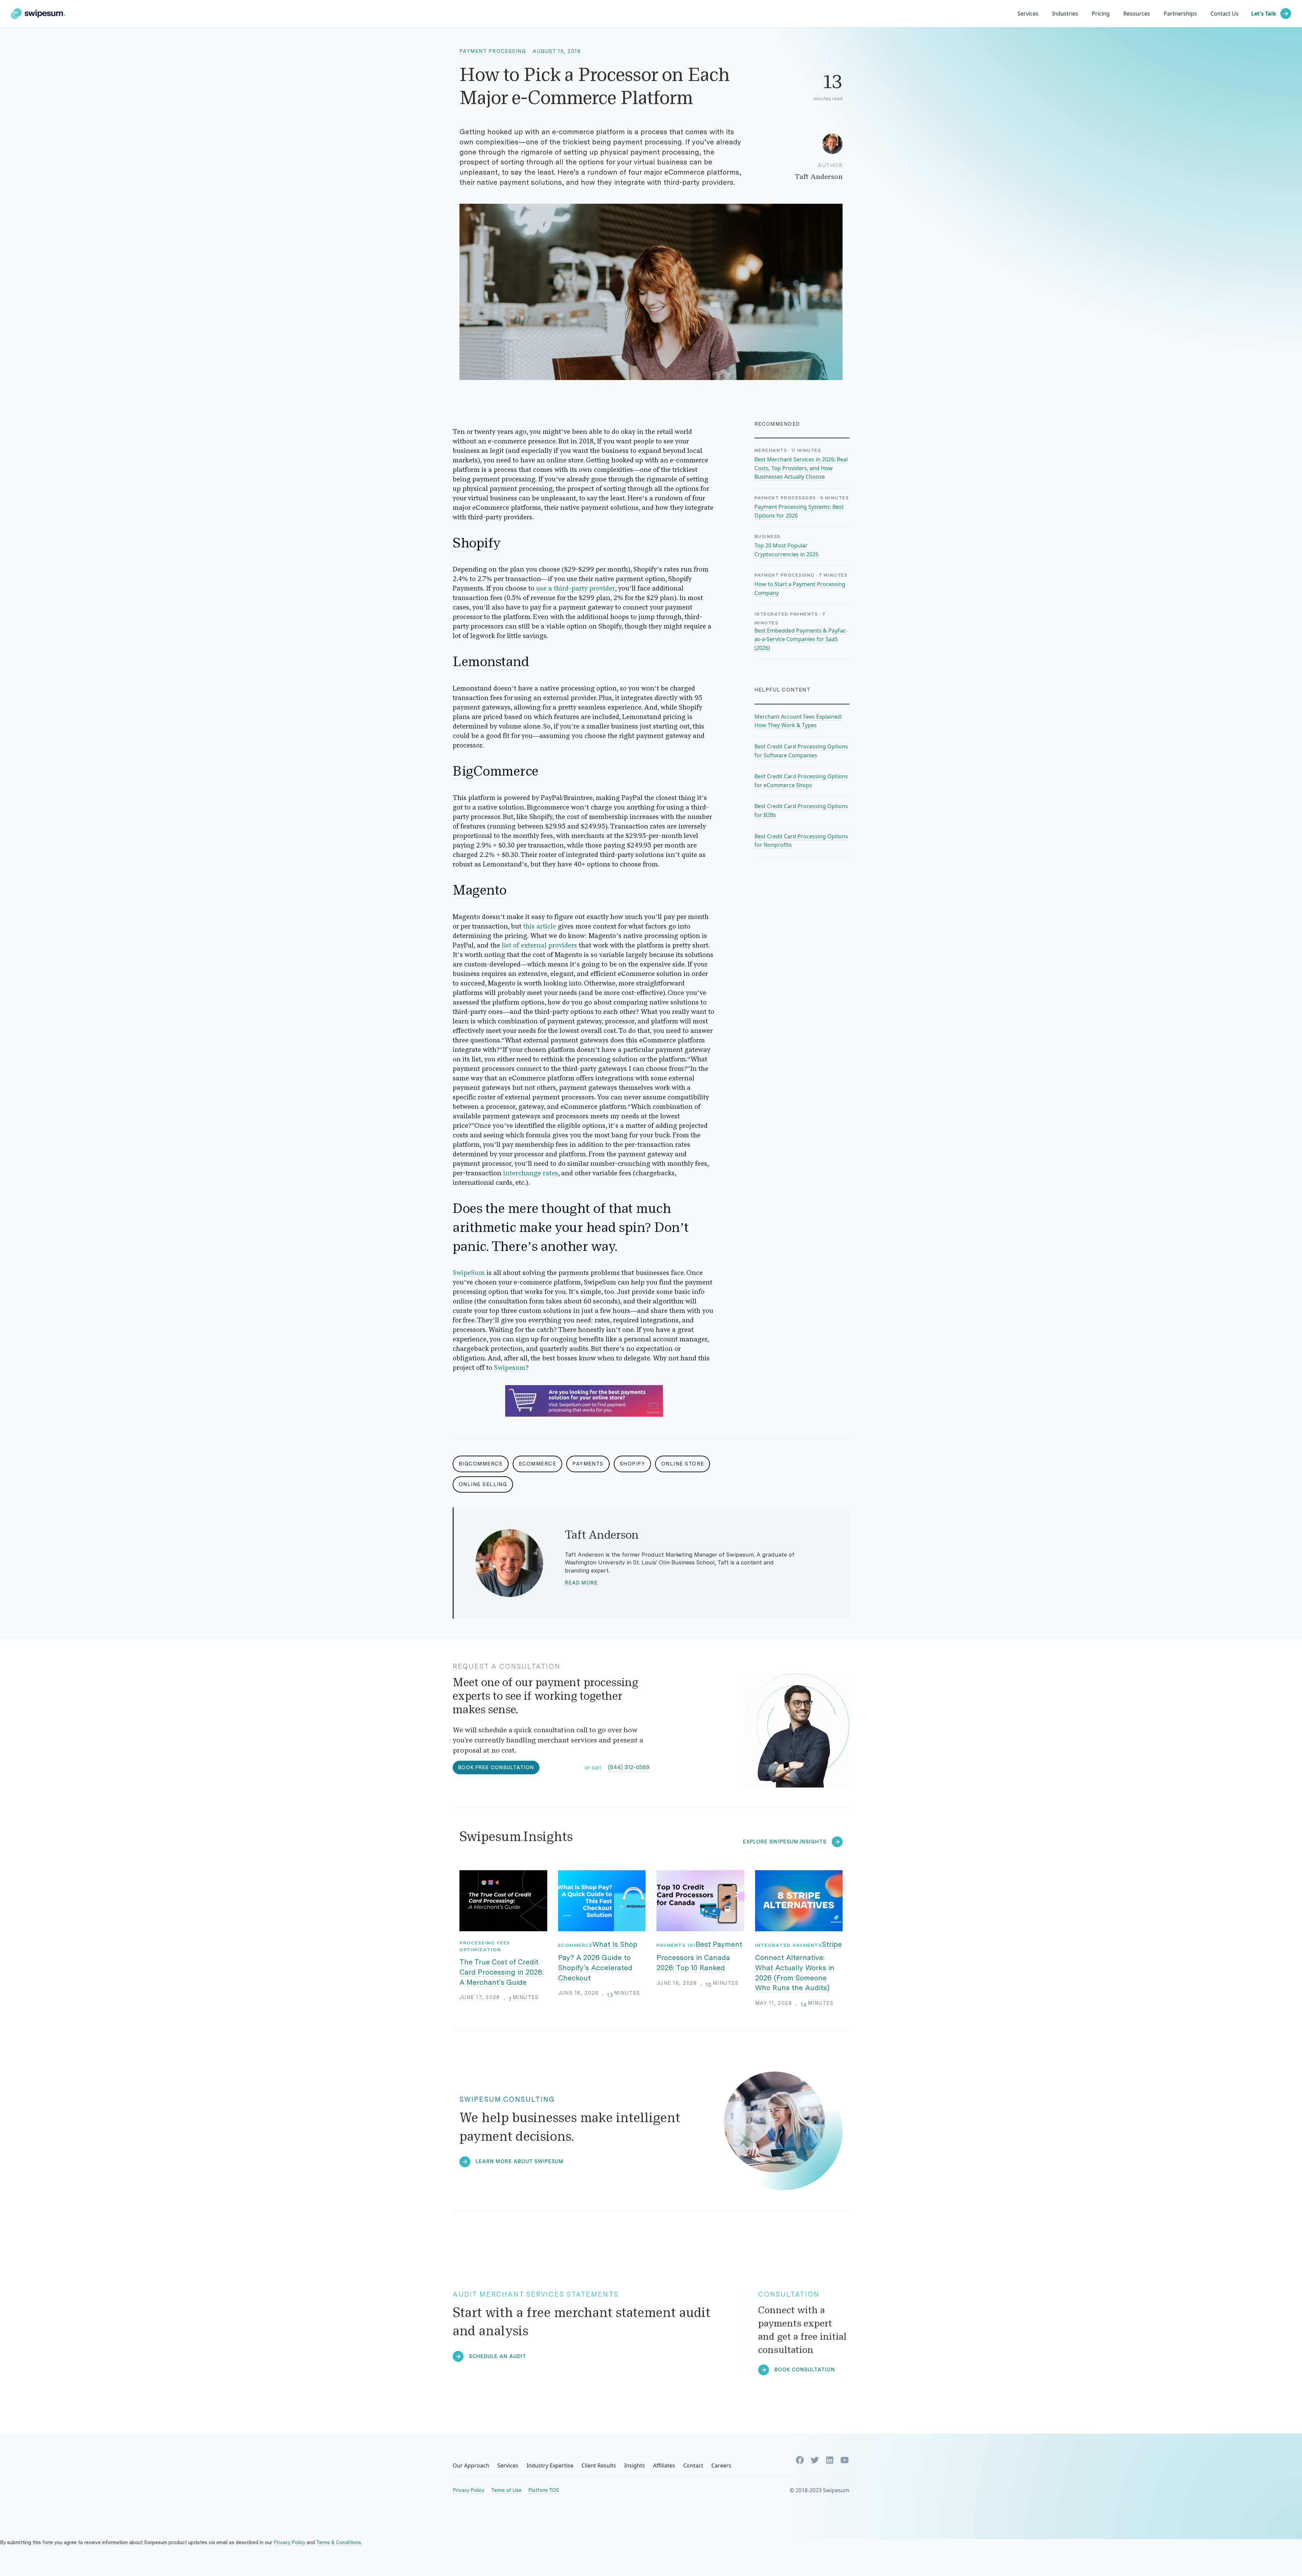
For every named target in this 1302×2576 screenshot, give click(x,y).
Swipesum (510, 1368)
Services (1028, 14)
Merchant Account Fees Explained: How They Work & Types (798, 721)
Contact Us (1225, 14)
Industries (1065, 14)
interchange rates (531, 1174)
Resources (1137, 14)
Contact (693, 2465)
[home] (38, 14)
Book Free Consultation (496, 1768)
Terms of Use (506, 2490)
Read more (581, 1583)
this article (540, 927)
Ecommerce (575, 1945)
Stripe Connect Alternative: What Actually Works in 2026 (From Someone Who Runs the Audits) (799, 1966)
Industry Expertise (550, 2465)
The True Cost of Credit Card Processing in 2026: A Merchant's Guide (501, 1972)
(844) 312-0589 (629, 1767)
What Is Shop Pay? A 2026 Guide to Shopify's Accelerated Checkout (598, 1961)
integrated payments (789, 1945)
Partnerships (1180, 14)
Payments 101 (676, 1945)
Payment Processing (493, 51)
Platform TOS (544, 2490)
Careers (721, 2465)
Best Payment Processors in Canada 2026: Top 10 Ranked (699, 1956)
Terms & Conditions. (339, 2542)
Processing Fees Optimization (485, 1946)
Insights (635, 2465)
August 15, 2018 (557, 51)
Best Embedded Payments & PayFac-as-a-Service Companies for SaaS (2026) (801, 639)
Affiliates (664, 2465)
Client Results (599, 2465)
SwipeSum (469, 1273)
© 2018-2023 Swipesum (820, 2490)
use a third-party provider (576, 589)
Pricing (1101, 14)
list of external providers (539, 946)
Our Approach (471, 2465)
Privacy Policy (468, 2490)
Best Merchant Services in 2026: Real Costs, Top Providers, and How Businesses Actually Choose (801, 468)
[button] (1065, 14)
